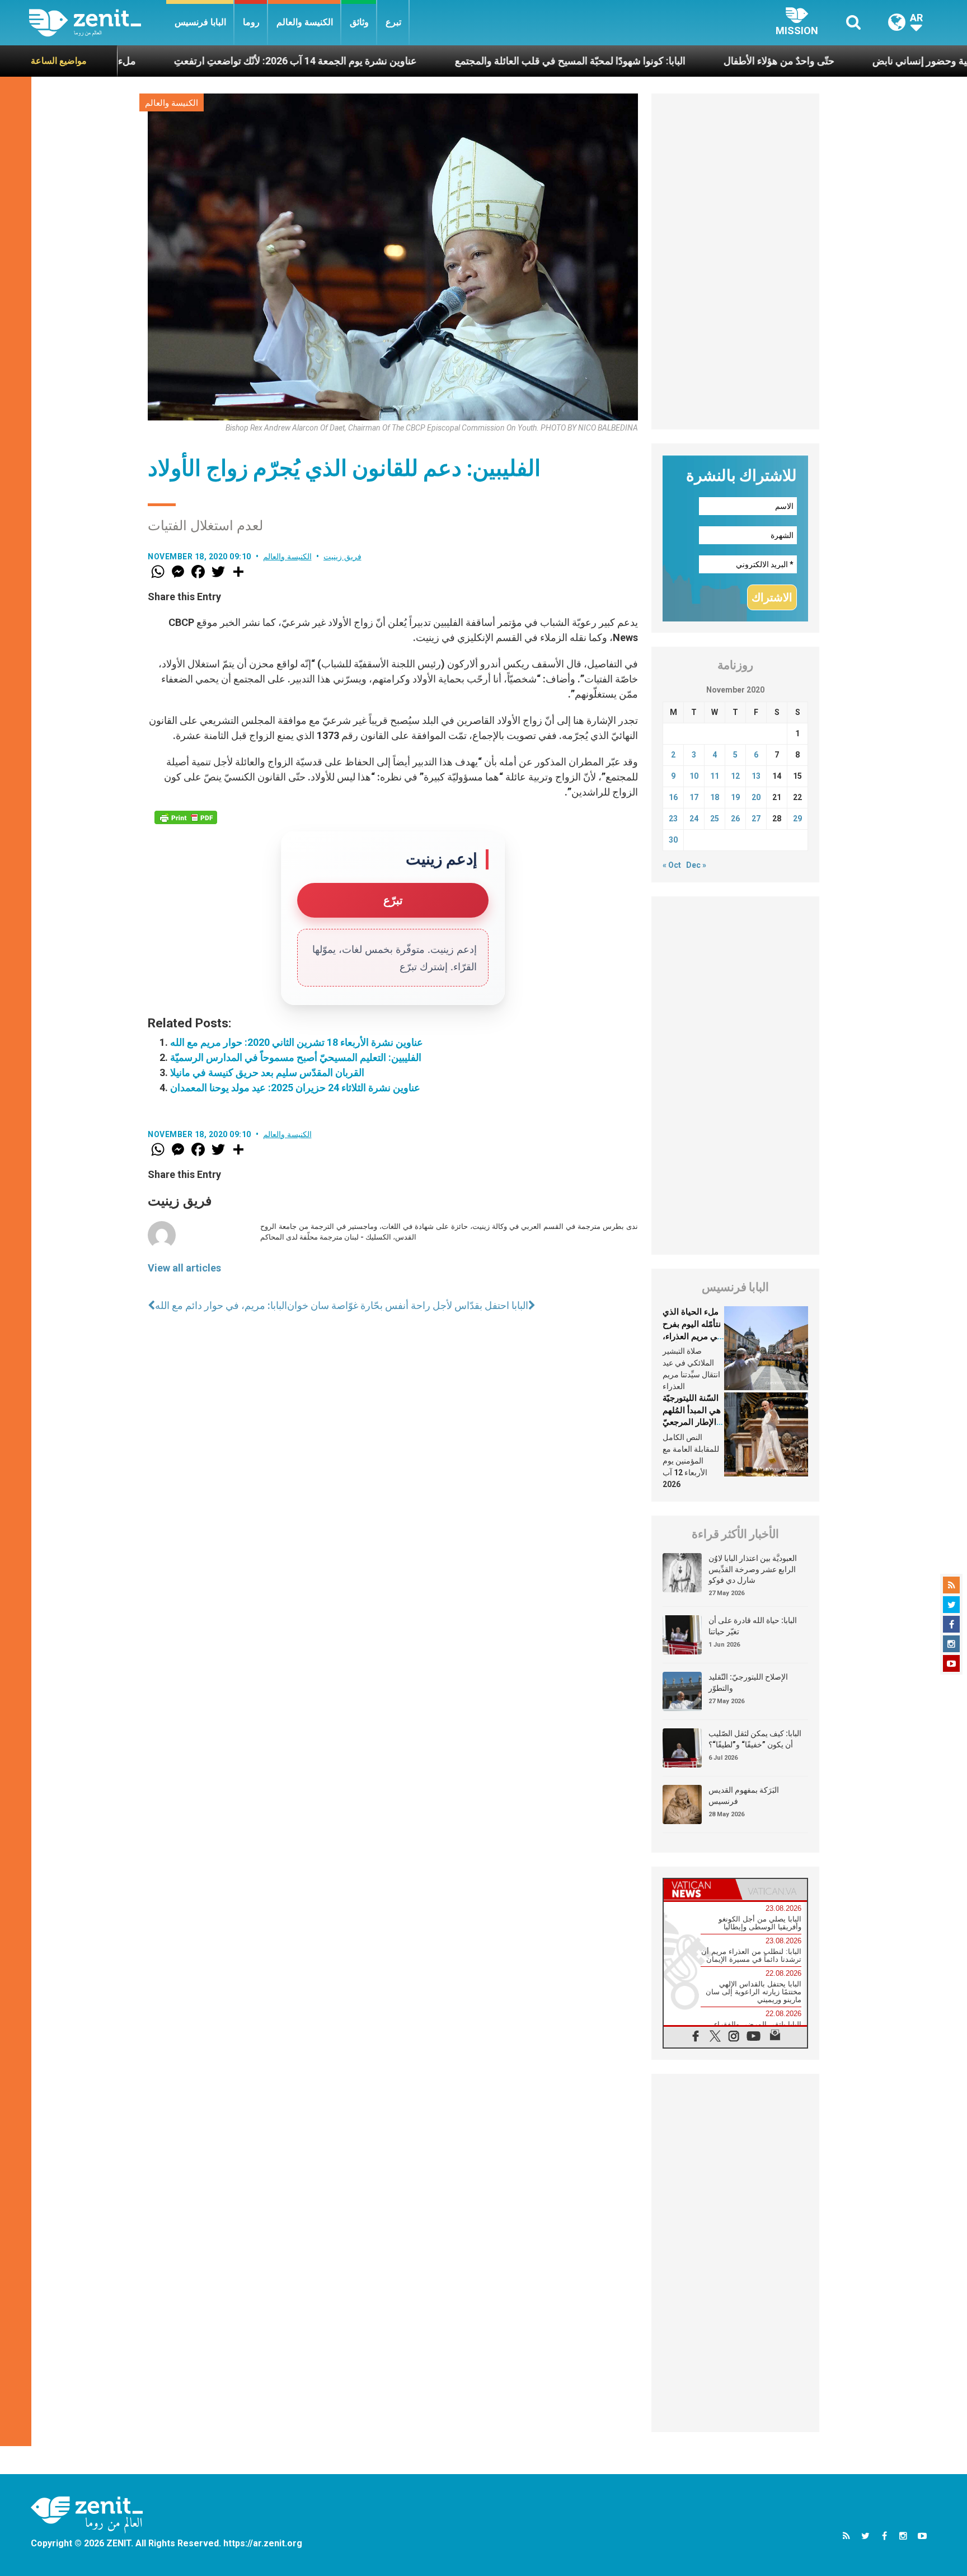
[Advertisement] (735, 261)
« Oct (672, 865)
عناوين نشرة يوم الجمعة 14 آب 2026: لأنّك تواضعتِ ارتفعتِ (200, 61)
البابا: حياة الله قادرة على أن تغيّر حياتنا (753, 1626)
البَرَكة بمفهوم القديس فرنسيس (744, 1796)
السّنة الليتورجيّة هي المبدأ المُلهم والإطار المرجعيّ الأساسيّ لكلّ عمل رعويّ (692, 1422)
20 (756, 797)
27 (756, 819)
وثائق (359, 22)
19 (735, 797)
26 (735, 819)
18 (715, 797)
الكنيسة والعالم (305, 22)
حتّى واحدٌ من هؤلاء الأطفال (683, 61)
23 (673, 819)
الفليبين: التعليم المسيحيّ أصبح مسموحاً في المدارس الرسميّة (296, 1057)
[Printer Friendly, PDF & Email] (186, 817)
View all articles (184, 1268)
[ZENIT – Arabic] (98, 23)
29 (797, 819)
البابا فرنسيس (200, 22)
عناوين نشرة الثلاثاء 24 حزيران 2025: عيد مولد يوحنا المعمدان (295, 1088)
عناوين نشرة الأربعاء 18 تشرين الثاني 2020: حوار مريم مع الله (297, 1042)
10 (694, 776)
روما (251, 22)
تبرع (393, 22)
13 (756, 776)
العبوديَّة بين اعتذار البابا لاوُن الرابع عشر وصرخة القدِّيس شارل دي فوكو (753, 1569)
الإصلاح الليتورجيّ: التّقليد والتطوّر (748, 1682)
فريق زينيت (342, 557)
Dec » (696, 865)
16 (673, 797)
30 (673, 840)
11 (715, 776)
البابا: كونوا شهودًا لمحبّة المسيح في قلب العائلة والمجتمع (475, 61)
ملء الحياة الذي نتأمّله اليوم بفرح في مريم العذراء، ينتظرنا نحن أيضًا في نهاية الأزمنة (692, 1336)
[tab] (700, 1889)
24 (694, 819)
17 (694, 797)
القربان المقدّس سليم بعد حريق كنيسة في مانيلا (267, 1072)
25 (715, 819)
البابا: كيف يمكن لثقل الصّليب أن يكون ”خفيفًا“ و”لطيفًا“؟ (755, 1739)
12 (735, 776)
